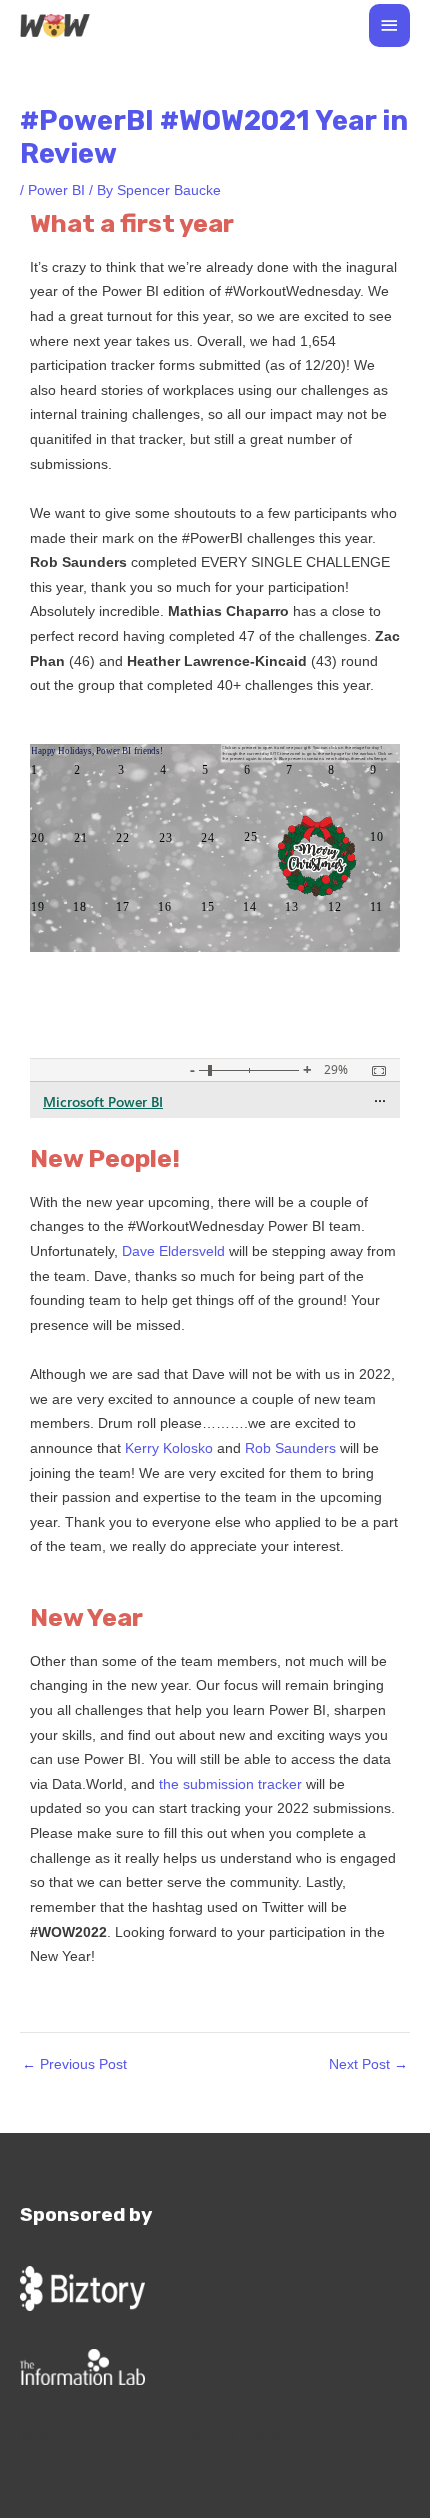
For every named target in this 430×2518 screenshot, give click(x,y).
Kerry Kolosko (169, 1448)
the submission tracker (230, 1784)
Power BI (56, 190)
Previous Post (74, 2065)
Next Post (368, 2065)
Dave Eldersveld (175, 1251)
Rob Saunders (290, 1448)
